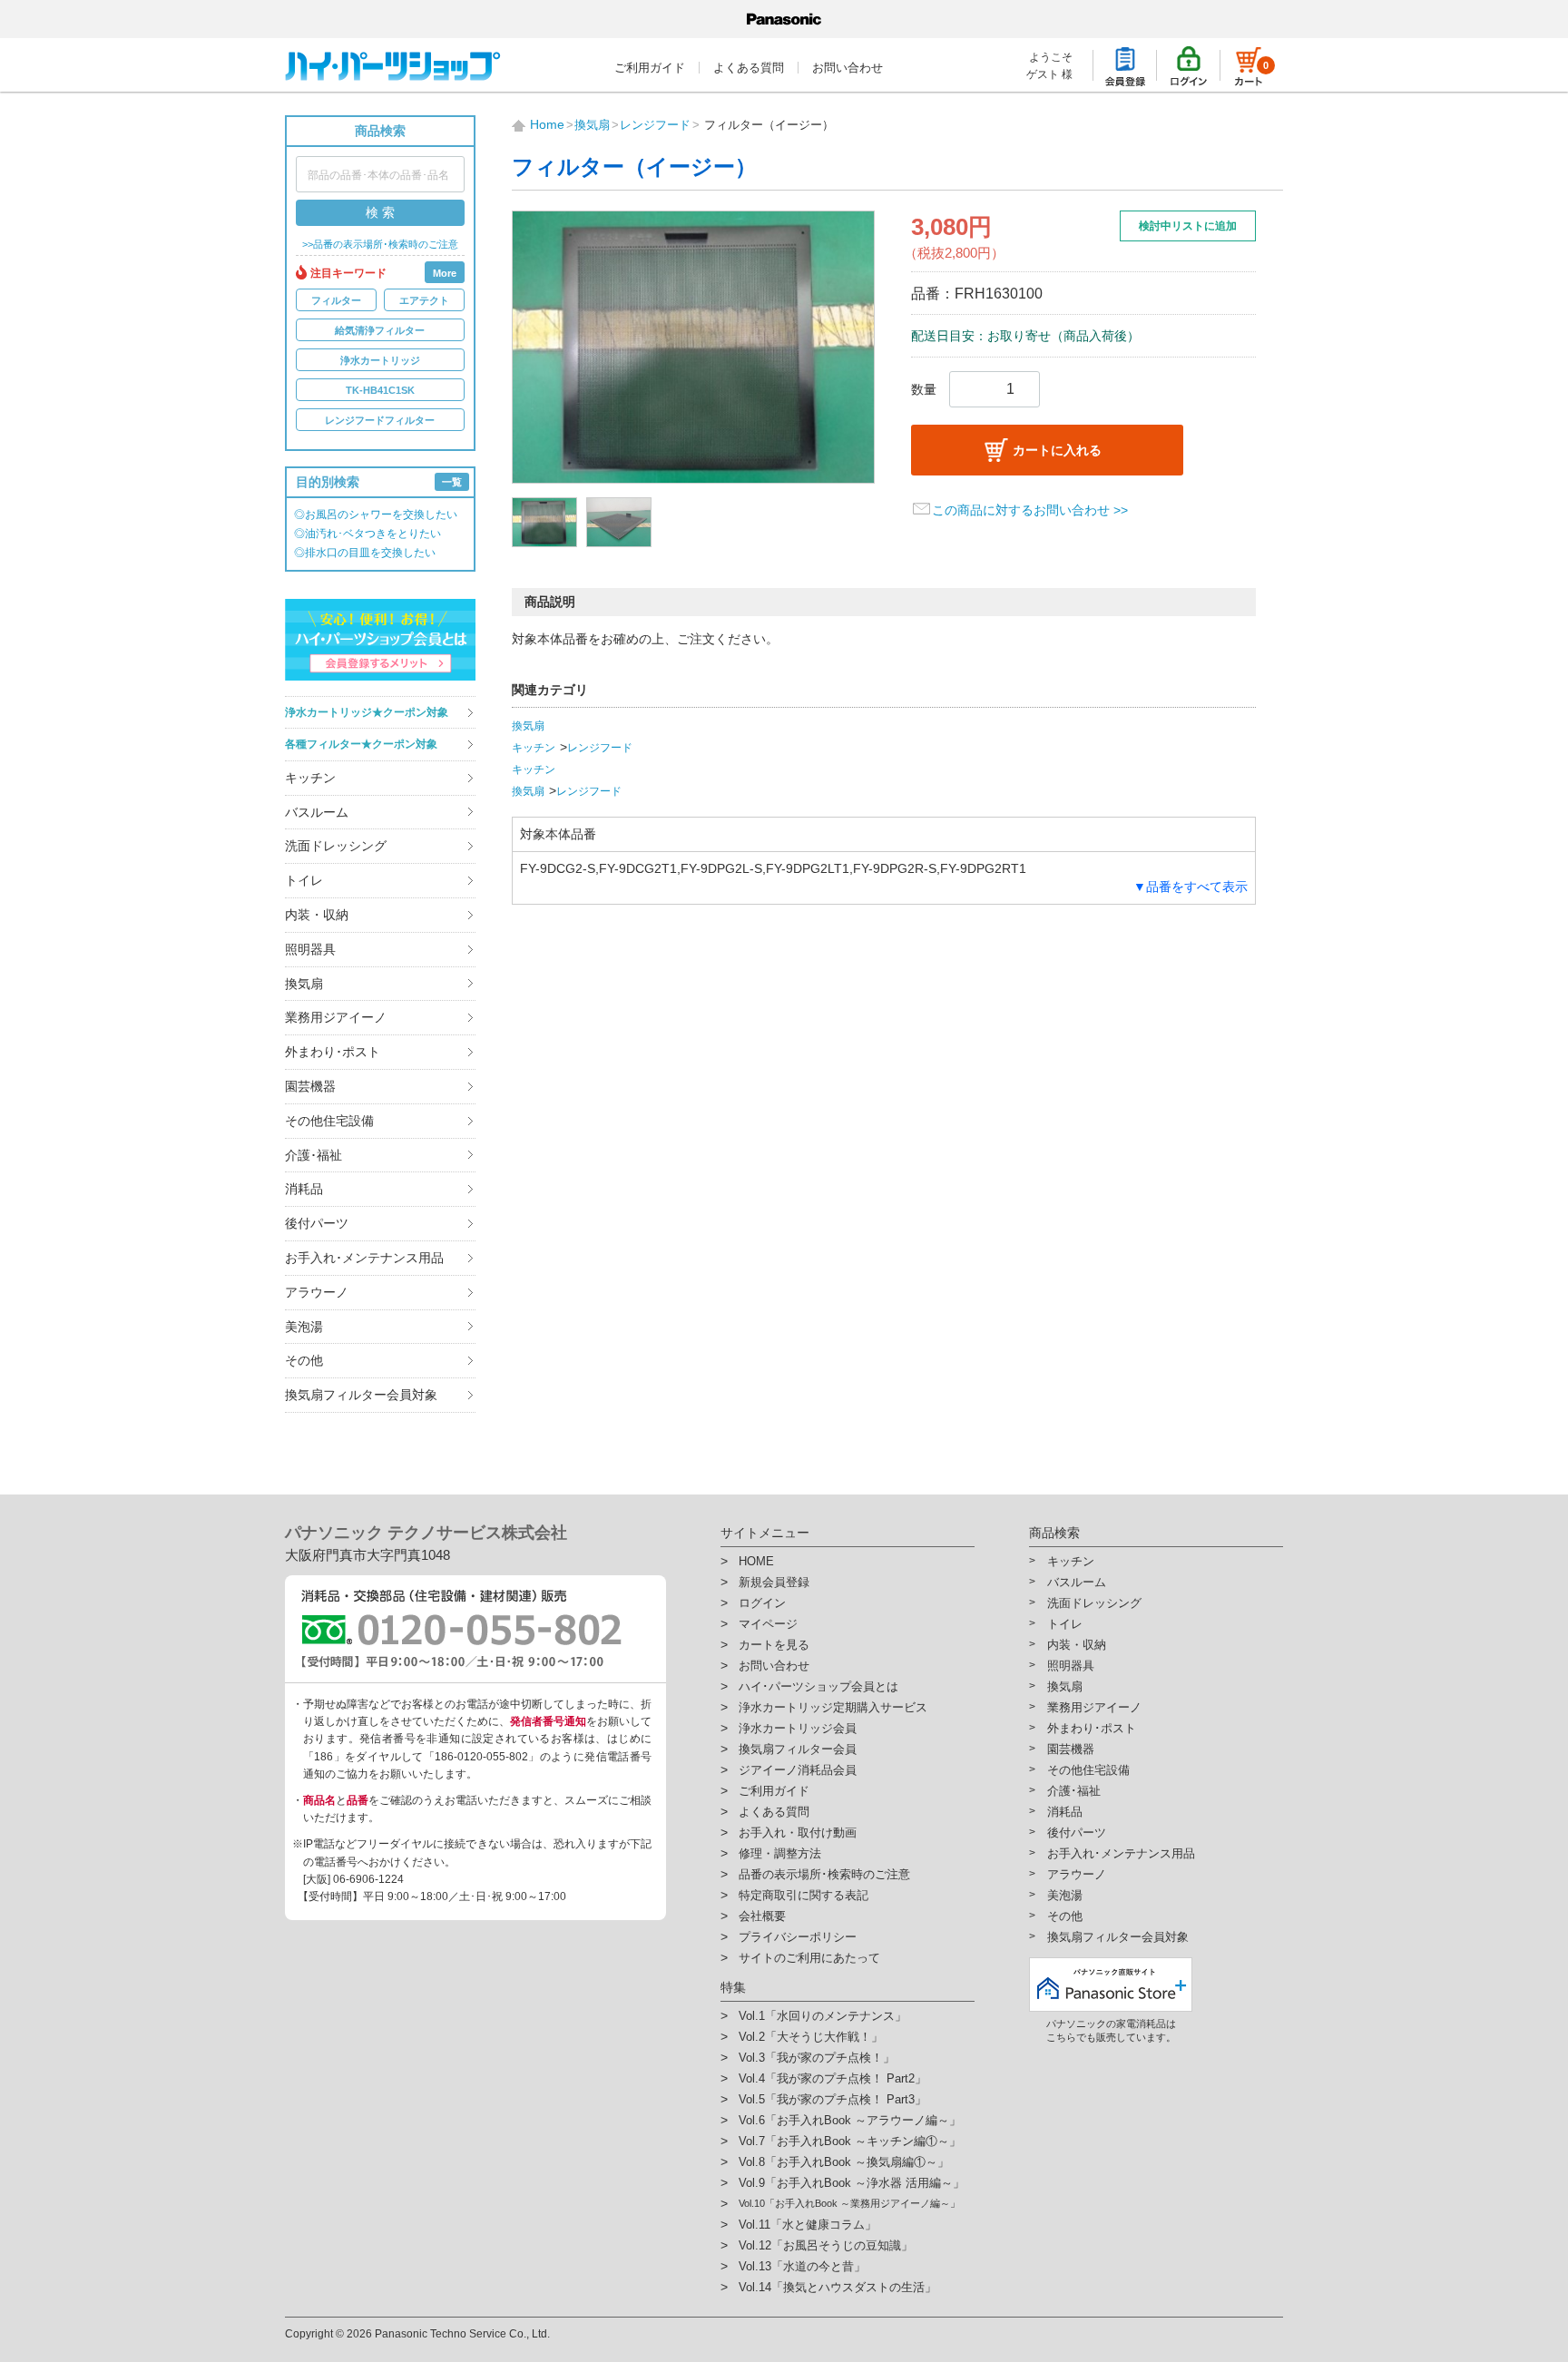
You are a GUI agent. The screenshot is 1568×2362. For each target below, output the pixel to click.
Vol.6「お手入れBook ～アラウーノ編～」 (850, 2120)
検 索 (380, 212)
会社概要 (762, 1916)
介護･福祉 (314, 1155)
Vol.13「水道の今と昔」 (802, 2266)
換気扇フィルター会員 (798, 1749)
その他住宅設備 (329, 1121)
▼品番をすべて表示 (1191, 887)
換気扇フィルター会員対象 (361, 1395)
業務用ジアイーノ (336, 1017)
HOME (756, 1561)
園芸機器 (310, 1086)
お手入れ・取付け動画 (798, 1833)
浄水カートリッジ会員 (798, 1728)
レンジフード (600, 748)
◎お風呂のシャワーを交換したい (376, 515)
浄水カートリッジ (380, 360)
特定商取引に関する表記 (804, 1895)
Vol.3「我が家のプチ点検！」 (817, 2058)
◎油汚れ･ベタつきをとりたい (367, 534)
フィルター (336, 300)
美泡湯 (304, 1327)
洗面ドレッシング (336, 846)
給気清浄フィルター (380, 330)
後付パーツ (317, 1223)
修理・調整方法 (780, 1853)
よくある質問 (749, 68)
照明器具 (310, 949)
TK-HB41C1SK (380, 390)
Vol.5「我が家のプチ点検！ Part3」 (833, 2099)
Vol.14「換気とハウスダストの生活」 (838, 2287)
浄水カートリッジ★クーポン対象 (367, 712)
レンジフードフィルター (380, 420)
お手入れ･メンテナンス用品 (364, 1258)
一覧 (452, 482)
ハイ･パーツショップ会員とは (818, 1686)
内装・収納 (317, 915)
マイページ (768, 1624)
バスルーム (317, 812)
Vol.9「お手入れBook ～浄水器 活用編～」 (852, 2183)
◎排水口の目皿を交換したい (365, 553)
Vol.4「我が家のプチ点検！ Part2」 (833, 2078)
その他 (304, 1360)
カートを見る (774, 1645)
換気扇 (304, 984)
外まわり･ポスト (333, 1052)
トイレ (304, 880)
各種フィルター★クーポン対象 (361, 744)
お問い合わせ (848, 68)
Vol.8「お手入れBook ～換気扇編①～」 (844, 2162)
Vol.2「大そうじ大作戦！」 (811, 2037)
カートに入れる (1057, 450)
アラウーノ (317, 1292)
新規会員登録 (774, 1582)
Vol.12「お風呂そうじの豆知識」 (826, 2245)
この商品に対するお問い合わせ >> (1030, 510)
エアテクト (424, 300)
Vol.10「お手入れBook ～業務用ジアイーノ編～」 (849, 2203)
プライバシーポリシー (798, 1937)
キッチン (310, 778)
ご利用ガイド (650, 68)
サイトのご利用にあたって (809, 1958)
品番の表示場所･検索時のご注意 (824, 1874)
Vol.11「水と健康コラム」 (808, 2225)
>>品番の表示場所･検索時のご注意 (380, 245)
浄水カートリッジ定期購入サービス (833, 1707)
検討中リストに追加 (1188, 226)
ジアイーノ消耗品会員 (798, 1770)
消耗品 (304, 1189)
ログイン (762, 1603)
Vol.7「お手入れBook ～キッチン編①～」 (850, 2141)
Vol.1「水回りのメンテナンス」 (823, 2016)
